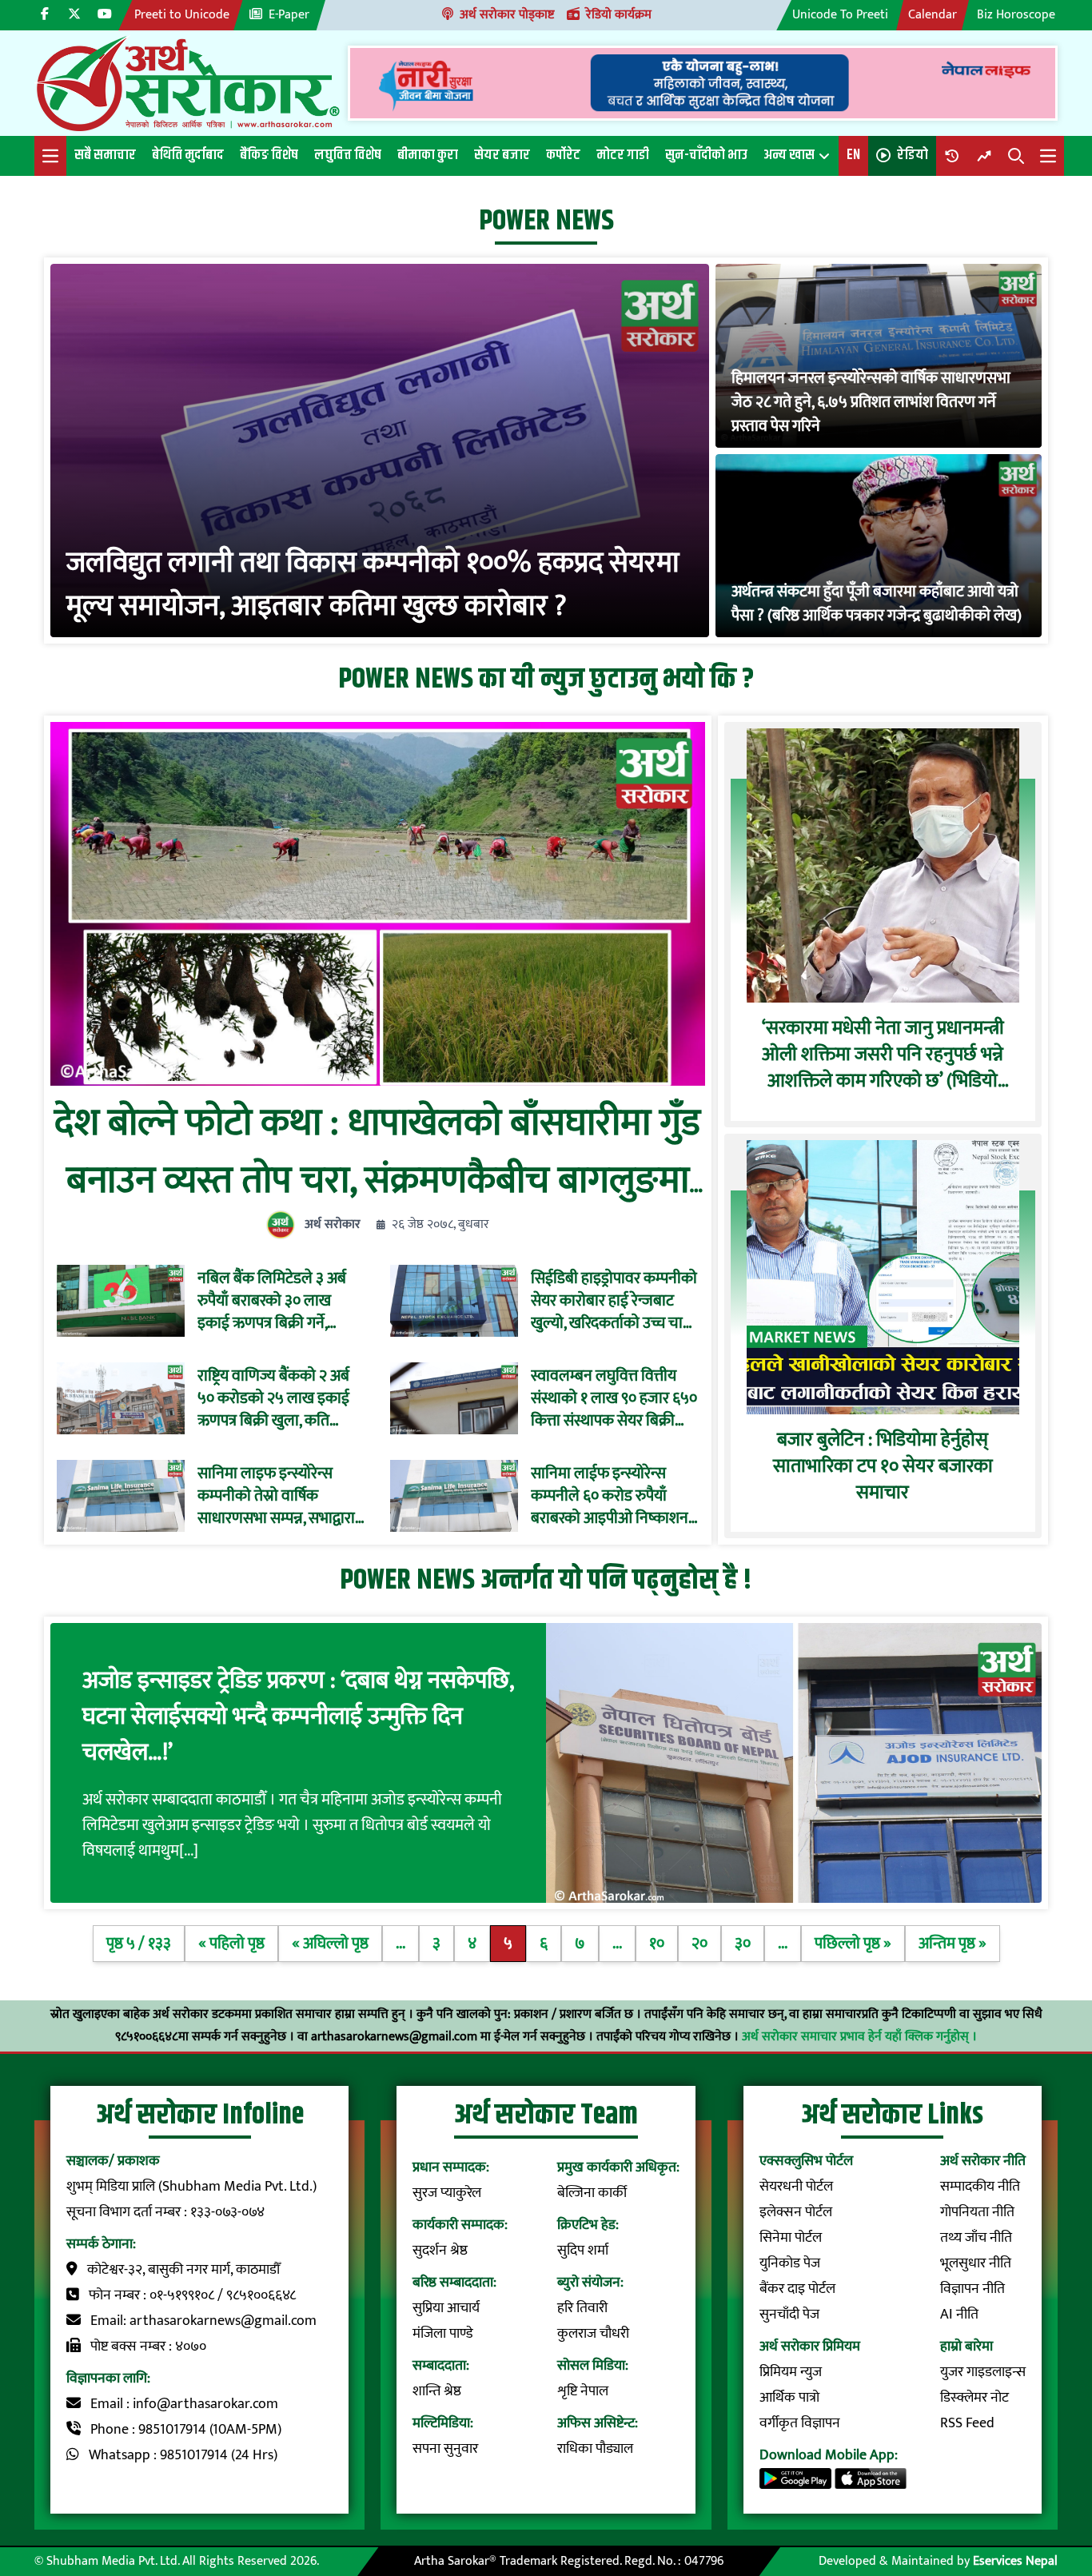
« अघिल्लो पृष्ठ (330, 1944)
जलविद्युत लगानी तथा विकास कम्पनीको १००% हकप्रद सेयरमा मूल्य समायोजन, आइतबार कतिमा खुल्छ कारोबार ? (373, 584)
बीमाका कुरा (428, 155)
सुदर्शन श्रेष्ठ (440, 2251)
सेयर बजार (502, 155)
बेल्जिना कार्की (592, 2193)
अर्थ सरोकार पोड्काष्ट (507, 15)
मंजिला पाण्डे (443, 2334)
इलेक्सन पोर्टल (796, 2212)
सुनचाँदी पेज (789, 2315)
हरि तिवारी (582, 2308)
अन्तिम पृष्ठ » (953, 1944)
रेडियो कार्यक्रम (619, 15)
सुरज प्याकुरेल (447, 2193)
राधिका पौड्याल (595, 2449)
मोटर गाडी (623, 155)
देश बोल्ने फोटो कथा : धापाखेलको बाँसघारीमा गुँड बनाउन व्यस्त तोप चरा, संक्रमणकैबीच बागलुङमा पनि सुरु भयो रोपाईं (377, 1181)
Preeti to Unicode (182, 15)
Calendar (933, 15)
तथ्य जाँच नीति (976, 2238)
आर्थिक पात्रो (789, 2398)
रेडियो (913, 155)
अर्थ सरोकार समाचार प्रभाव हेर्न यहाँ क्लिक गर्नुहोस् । (859, 2037)
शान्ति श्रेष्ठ (437, 2391)
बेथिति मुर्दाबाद (188, 155)
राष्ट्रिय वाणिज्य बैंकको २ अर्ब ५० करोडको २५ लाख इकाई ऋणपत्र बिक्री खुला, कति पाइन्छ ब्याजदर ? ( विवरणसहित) (273, 1398)
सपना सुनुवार (445, 2449)
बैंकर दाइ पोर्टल (797, 2289)
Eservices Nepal (1015, 2561)
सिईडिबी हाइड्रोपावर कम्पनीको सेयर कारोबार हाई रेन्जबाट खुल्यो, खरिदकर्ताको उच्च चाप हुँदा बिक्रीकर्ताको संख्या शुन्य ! (614, 1301)
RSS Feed (967, 2423)
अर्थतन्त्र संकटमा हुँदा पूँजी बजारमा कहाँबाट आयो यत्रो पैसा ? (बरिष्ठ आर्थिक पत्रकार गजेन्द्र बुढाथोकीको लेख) (877, 604)
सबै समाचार (105, 155)
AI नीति (959, 2315)
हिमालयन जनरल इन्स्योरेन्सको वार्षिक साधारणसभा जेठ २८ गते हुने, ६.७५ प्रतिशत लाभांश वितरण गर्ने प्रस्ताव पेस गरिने (871, 402)
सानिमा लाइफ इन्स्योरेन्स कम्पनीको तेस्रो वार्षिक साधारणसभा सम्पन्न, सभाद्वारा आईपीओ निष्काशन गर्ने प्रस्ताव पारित (280, 1496)
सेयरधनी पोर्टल (796, 2187)
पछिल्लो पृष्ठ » (853, 1944)
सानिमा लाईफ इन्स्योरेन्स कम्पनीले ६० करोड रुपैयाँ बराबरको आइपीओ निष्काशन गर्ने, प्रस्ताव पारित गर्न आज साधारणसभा (610, 1496)
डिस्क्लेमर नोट (974, 2398)
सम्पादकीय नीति (980, 2187)
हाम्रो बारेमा (966, 2347)
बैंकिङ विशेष (269, 155)
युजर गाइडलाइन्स (983, 2372)
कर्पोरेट (563, 155)
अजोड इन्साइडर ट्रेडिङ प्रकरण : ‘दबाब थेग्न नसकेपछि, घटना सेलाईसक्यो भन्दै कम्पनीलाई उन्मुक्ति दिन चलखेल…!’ (298, 1717)
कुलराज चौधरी (593, 2334)
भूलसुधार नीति (976, 2263)
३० (743, 1944)
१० (657, 1944)
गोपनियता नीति (977, 2212)
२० (699, 1944)
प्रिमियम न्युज (791, 2372)
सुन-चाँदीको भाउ (706, 155)
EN (853, 155)
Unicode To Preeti (840, 15)
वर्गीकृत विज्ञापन (800, 2423)
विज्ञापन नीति (972, 2289)
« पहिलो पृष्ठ (231, 1944)
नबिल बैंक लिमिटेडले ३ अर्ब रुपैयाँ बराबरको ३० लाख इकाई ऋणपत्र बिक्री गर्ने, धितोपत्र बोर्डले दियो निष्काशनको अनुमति (272, 1301)
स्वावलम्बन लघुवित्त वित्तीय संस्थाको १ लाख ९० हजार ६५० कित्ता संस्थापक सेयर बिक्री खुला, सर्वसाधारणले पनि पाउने (614, 1398)
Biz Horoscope (1016, 15)
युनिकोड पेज (790, 2263)
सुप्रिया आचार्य (446, 2308)
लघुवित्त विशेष (348, 155)
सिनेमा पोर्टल (791, 2238)
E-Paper (289, 15)
